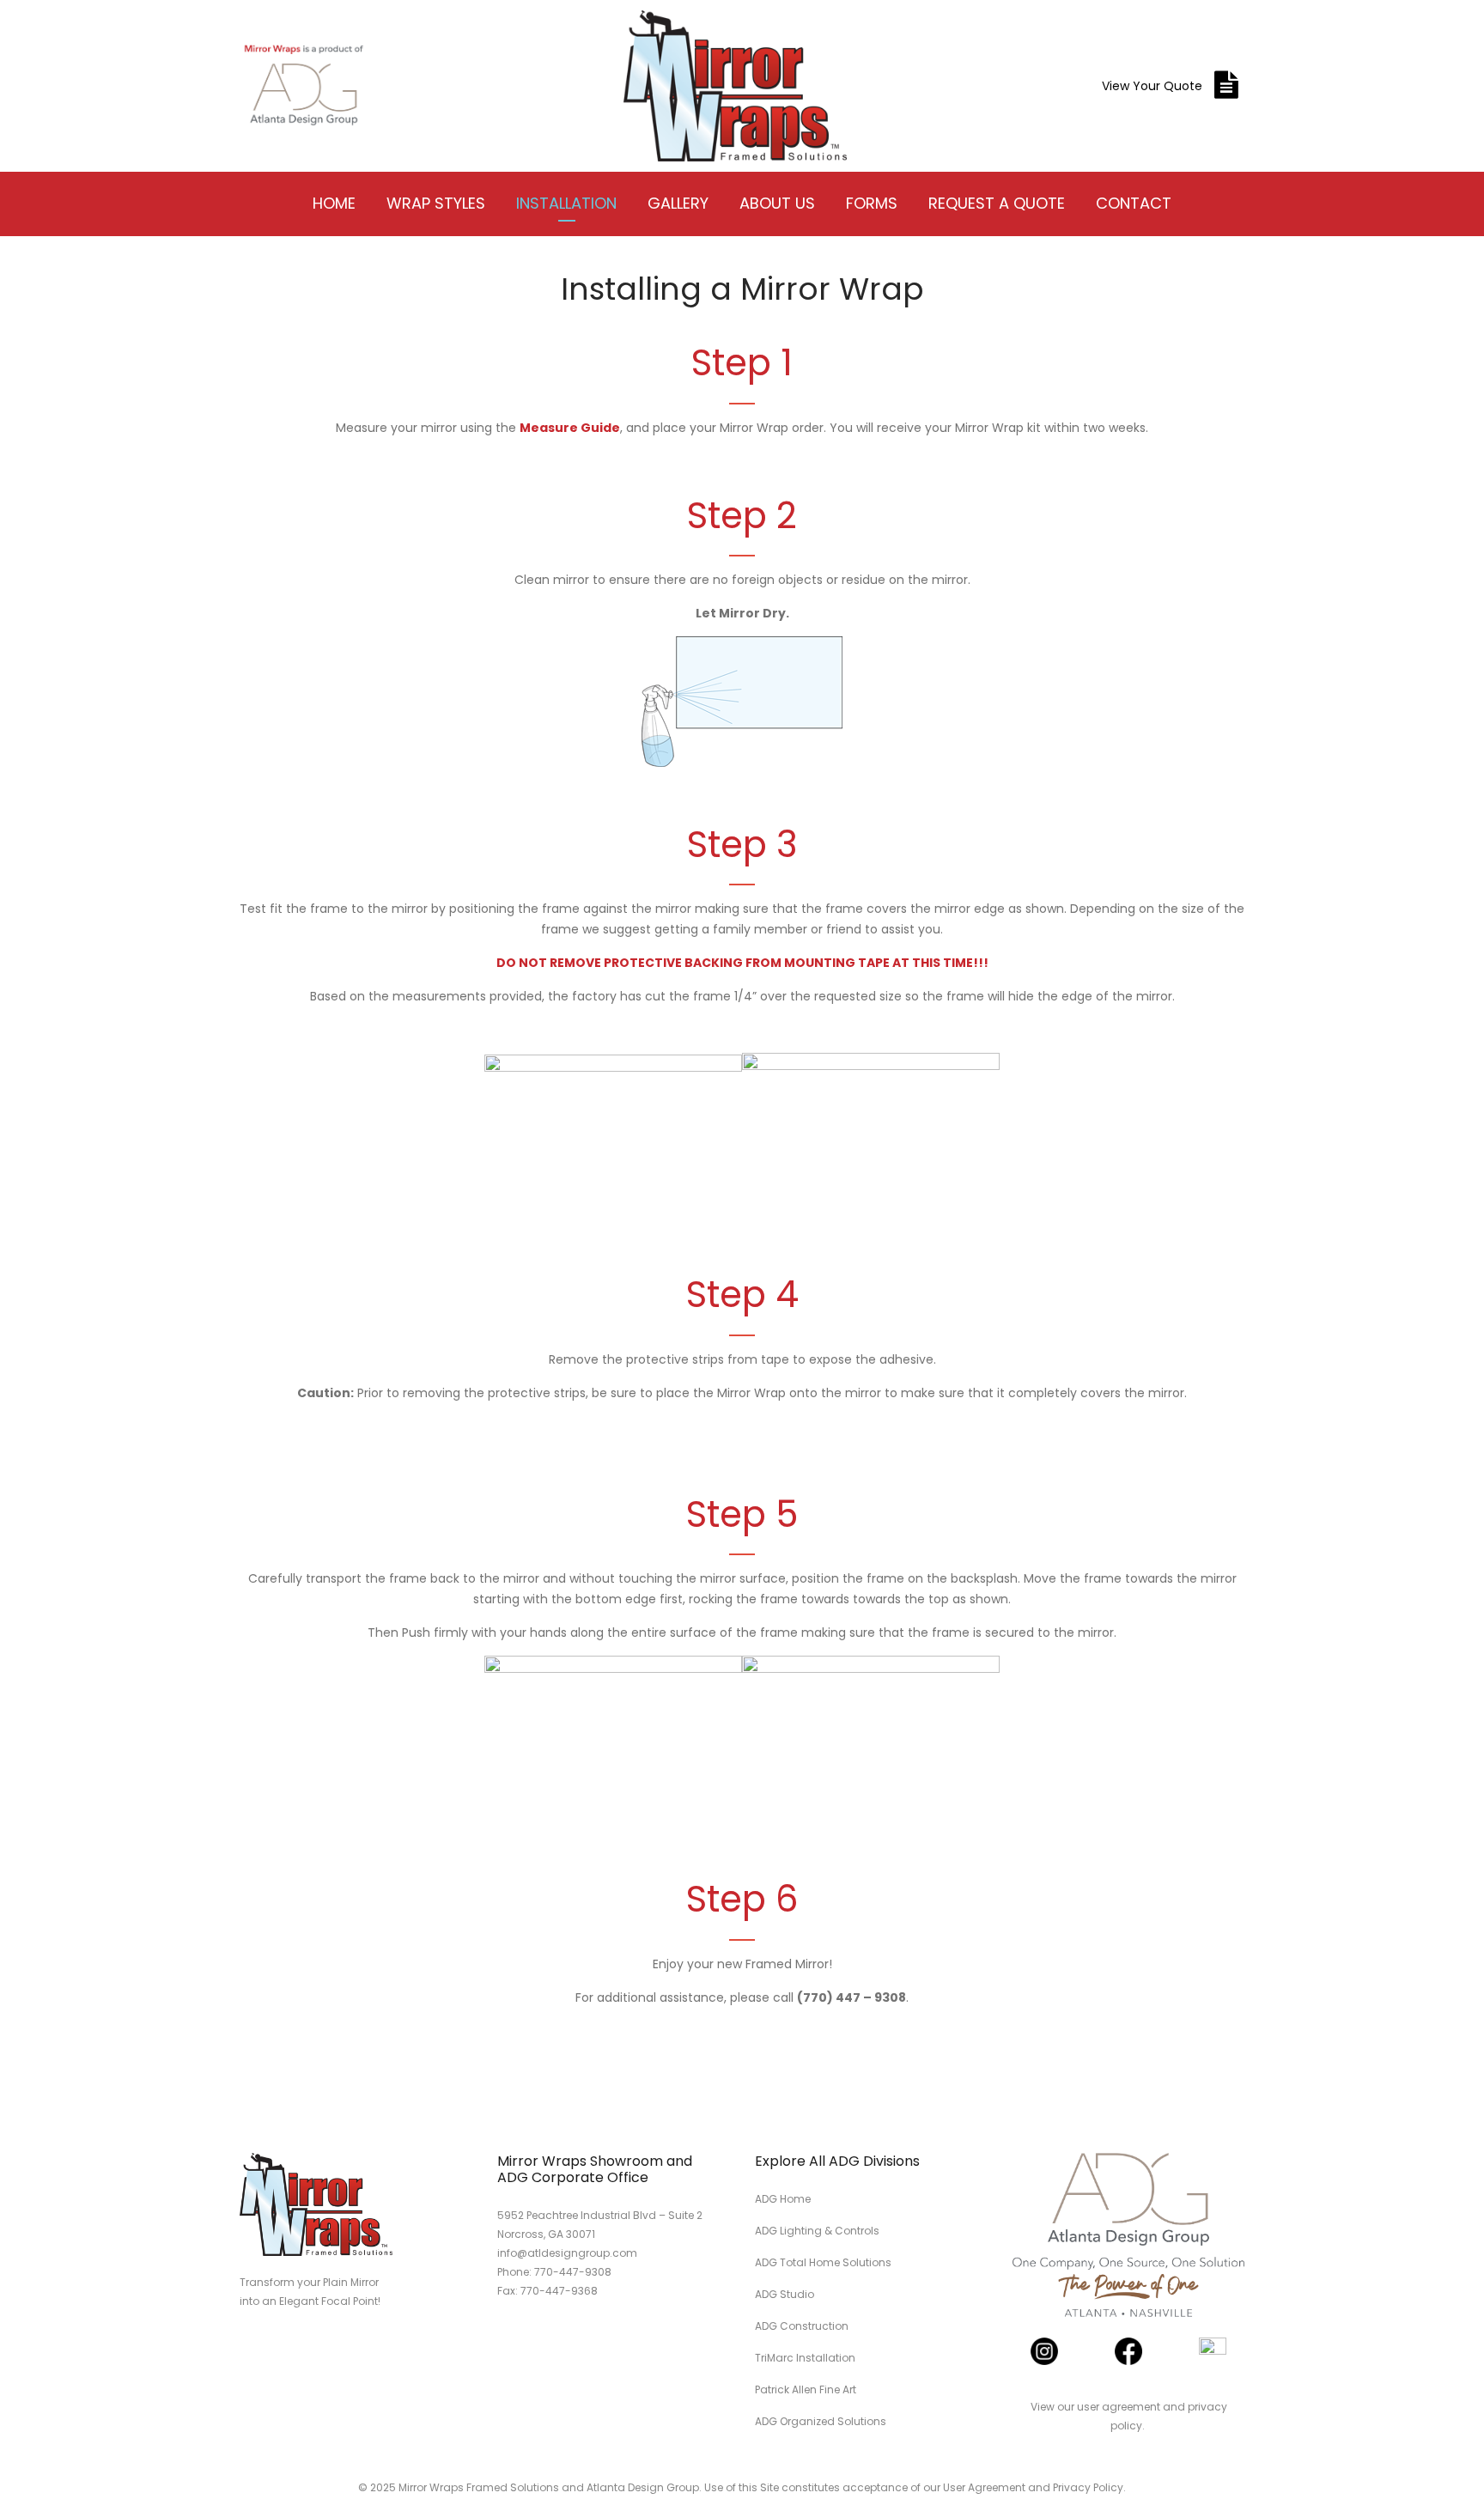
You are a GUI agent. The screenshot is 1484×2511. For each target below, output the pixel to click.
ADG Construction (802, 2326)
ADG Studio (785, 2294)
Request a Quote (997, 203)
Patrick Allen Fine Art (806, 2389)
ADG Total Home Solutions (823, 2262)
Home (334, 203)
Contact (1134, 203)
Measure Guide (570, 428)
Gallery (678, 203)
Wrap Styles (436, 203)
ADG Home (783, 2199)
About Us (777, 203)
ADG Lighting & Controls (817, 2231)
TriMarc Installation (805, 2358)
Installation (566, 203)
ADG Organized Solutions (821, 2421)
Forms (872, 203)
